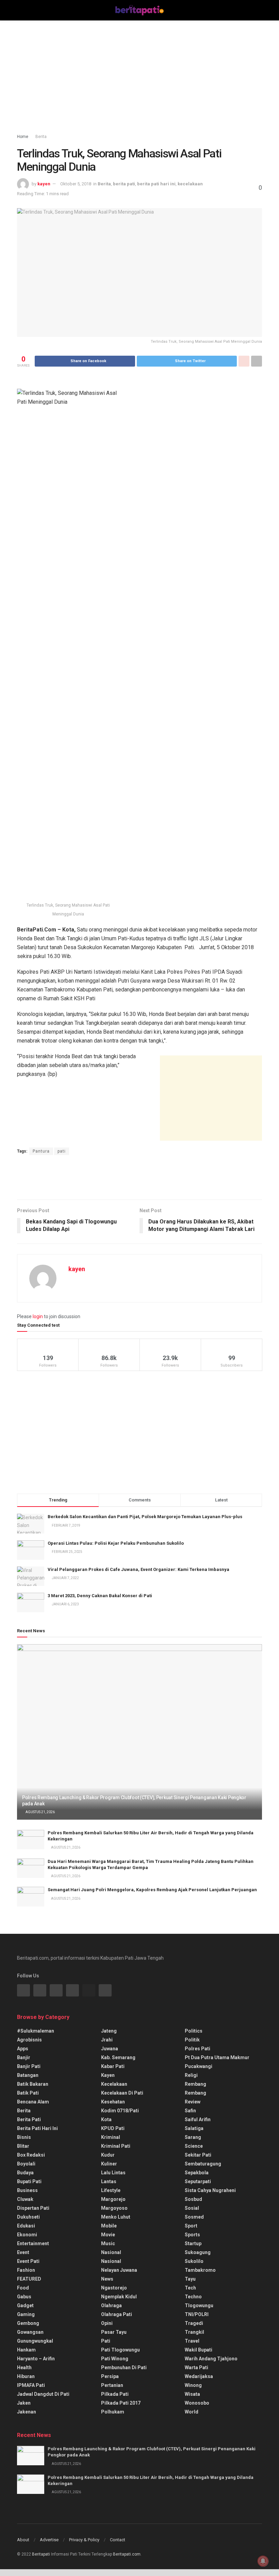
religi (191, 2075)
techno (193, 2297)
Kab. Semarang (118, 2057)
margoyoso (114, 2208)
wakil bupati (199, 2350)
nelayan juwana (119, 2270)
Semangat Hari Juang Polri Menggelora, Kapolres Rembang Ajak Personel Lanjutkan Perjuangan (152, 1890)
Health (24, 2367)
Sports (192, 2235)
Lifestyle (111, 2190)
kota (106, 2119)
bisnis (24, 2137)
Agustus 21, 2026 (40, 1812)
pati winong (115, 2359)
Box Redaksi (31, 2155)
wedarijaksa (199, 2376)
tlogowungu (199, 2305)
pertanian (112, 2385)
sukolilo (194, 2261)
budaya (25, 2173)
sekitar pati (198, 2155)
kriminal (111, 2137)
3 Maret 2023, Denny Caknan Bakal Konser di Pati (100, 1596)
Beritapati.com (127, 2554)
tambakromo (200, 2270)
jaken (24, 2403)
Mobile (109, 2226)
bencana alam (33, 2102)
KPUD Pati (113, 2128)
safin (190, 2111)
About (23, 2540)
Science (194, 2146)
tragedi (194, 2323)
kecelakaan (190, 184)
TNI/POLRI (197, 2314)
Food (23, 2288)
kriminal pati (116, 2146)
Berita (41, 137)
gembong (28, 2323)
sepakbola (197, 2173)
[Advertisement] (139, 78)
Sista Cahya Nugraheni (210, 2190)
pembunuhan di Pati (124, 2367)
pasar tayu (114, 2332)
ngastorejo (114, 2288)
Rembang (195, 2093)
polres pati (198, 2049)
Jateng (109, 2031)
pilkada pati (115, 2394)
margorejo (113, 2199)
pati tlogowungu (120, 2350)
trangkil (194, 2332)
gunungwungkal (35, 2341)
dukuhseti (28, 2217)
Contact (118, 2540)
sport (191, 2226)
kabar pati (113, 2066)
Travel (192, 2341)
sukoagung (198, 2252)
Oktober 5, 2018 (76, 184)
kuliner (109, 2164)
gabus (24, 2297)
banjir (24, 2057)
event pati (28, 2261)
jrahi (107, 2040)
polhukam (113, 2412)
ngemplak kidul (119, 2297)
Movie (108, 2235)
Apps (23, 2049)
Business (27, 2190)
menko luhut (116, 2217)
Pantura (41, 1151)
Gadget (25, 2305)
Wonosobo (197, 2403)
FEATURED (29, 2279)
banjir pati (29, 2066)
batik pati (28, 2093)
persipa (110, 2376)
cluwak (25, 2199)
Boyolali (26, 2164)
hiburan (26, 2376)
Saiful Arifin (198, 2119)
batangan (28, 2075)
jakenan (27, 2412)
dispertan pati (33, 2208)
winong (193, 2385)
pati (62, 1151)
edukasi (26, 2226)
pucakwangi (199, 2066)
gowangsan (30, 2332)
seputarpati (198, 2181)
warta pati (196, 2367)
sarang (193, 2137)
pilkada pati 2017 (121, 2403)
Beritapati (41, 2554)
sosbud (193, 2199)
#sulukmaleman (36, 2031)
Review (193, 2102)
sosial (192, 2208)
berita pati (124, 184)
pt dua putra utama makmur (217, 2057)
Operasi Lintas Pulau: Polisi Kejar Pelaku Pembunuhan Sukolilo (116, 1543)
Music (108, 2243)
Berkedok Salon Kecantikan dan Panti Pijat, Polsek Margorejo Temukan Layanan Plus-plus (145, 1517)
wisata (192, 2394)
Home (23, 137)
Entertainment (33, 2243)
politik (192, 2040)
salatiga (194, 2128)
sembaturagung (203, 2164)
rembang (195, 2084)
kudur (108, 2155)
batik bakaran (33, 2084)
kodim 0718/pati (120, 2111)
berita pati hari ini (156, 184)
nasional (111, 2252)
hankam (26, 2350)
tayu (190, 2279)
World (192, 2412)
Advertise (49, 2540)
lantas (109, 2181)
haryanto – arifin (36, 2359)
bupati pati (29, 2181)
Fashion (26, 2270)
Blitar (23, 2146)
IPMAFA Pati (31, 2385)
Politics (194, 2031)
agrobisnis (29, 2040)
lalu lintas (113, 2173)
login (38, 1316)
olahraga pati (117, 2314)
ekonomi (27, 2235)
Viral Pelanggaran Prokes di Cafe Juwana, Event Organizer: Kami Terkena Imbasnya (138, 1569)
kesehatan (113, 2102)
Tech (190, 2288)
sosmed (194, 2217)
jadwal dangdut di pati (43, 2394)
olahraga (111, 2305)
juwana (110, 2049)
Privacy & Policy (84, 2540)
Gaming (26, 2314)
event (23, 2252)
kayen (44, 184)
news (107, 2279)
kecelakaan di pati (122, 2093)
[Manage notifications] (263, 2561)
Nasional (111, 2261)
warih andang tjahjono (211, 2359)
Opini (107, 2323)
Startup (193, 2243)
